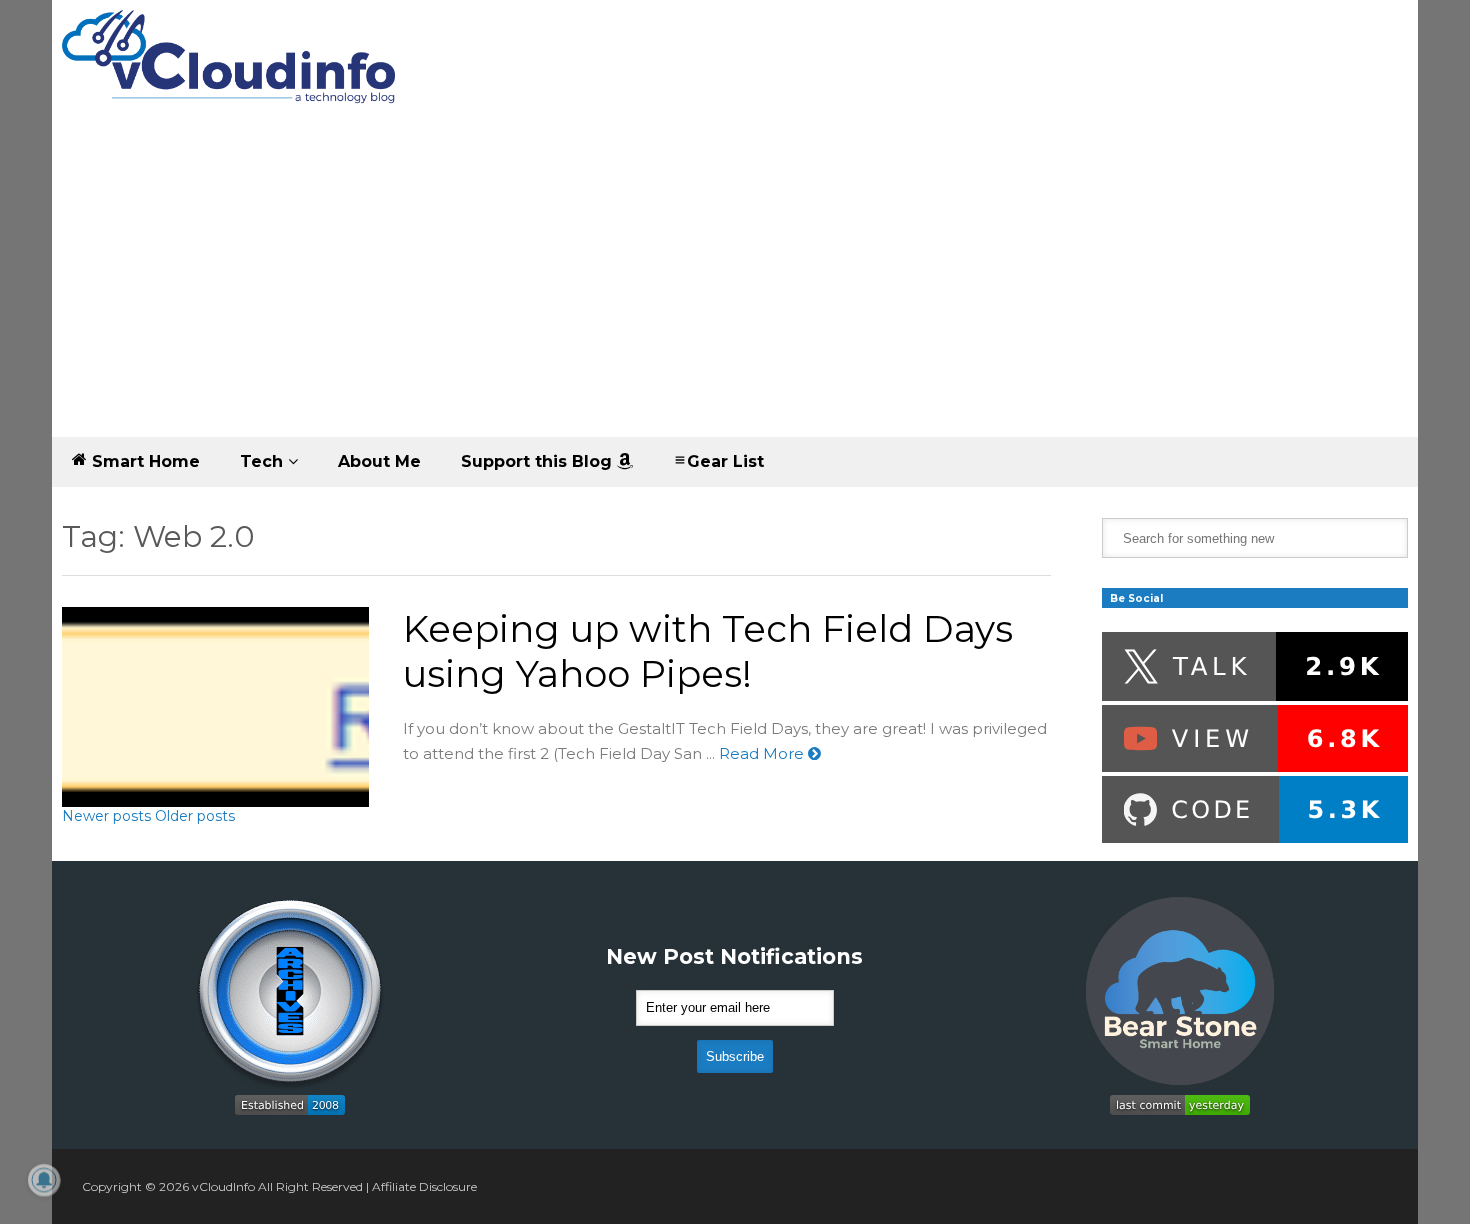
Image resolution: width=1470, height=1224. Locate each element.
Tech (264, 461)
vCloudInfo (223, 1186)
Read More (763, 753)
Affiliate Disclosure (424, 1186)
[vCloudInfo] (232, 73)
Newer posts (106, 816)
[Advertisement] (735, 287)
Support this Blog (539, 461)
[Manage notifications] (44, 1180)
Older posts (195, 816)
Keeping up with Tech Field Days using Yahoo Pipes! (708, 651)
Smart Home (143, 461)
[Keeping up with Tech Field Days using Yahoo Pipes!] (215, 707)
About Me (379, 461)
